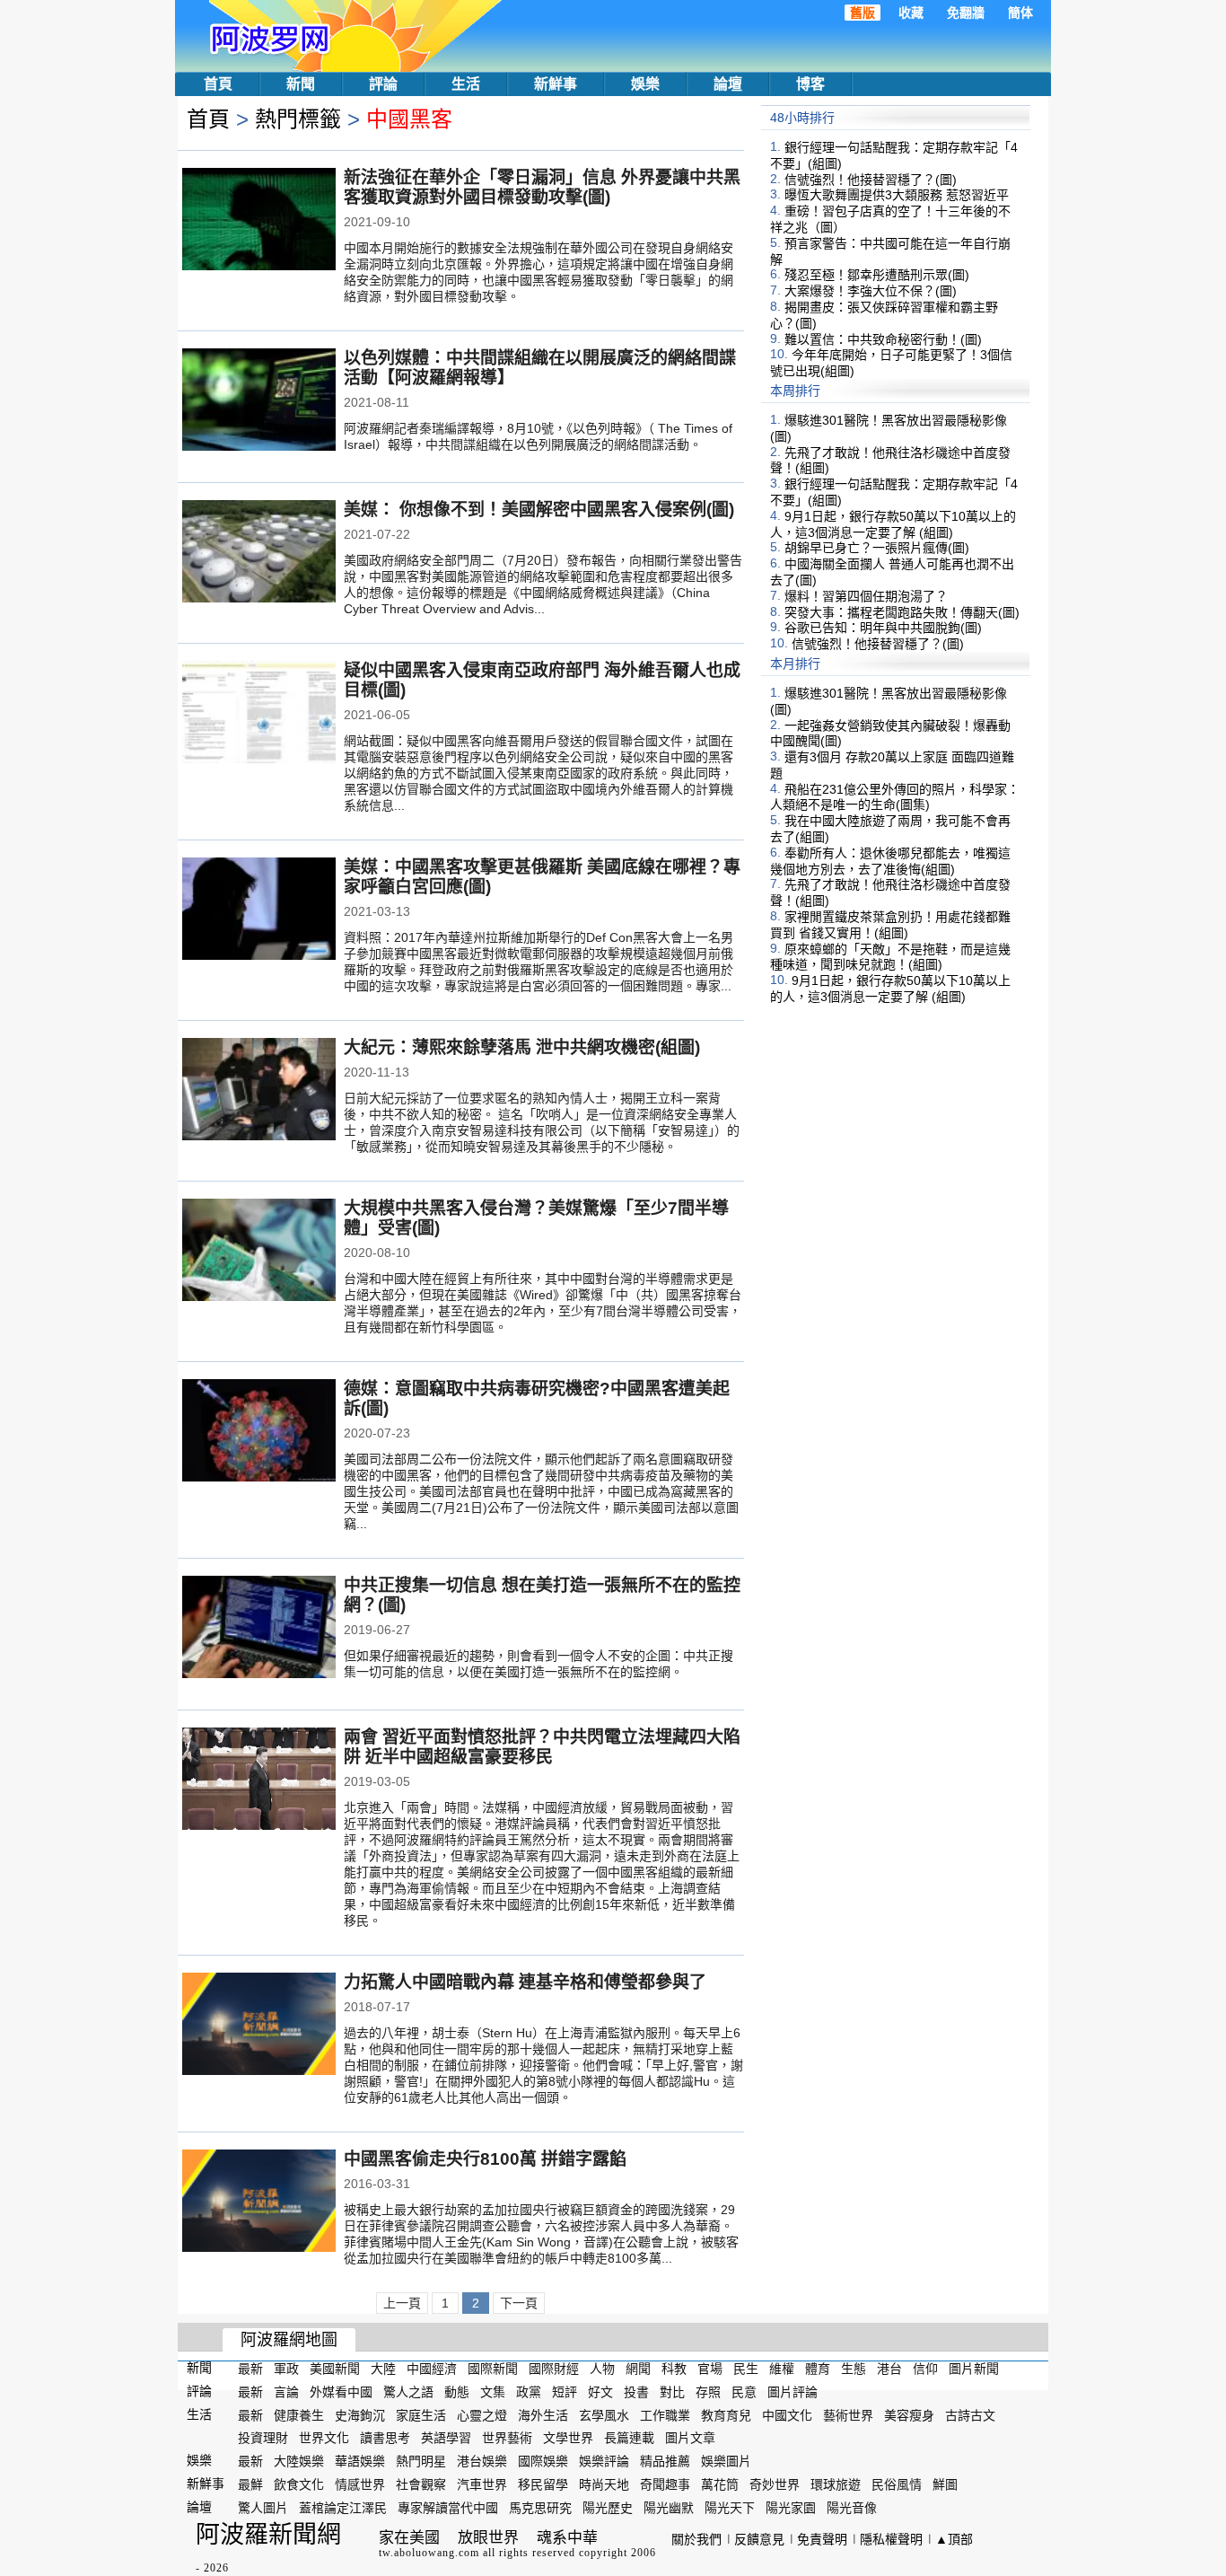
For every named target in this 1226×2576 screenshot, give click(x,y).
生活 (466, 84)
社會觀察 (421, 2484)
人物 (602, 2369)
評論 (383, 84)
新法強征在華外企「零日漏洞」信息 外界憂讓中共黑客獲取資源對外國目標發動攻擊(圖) (542, 187)
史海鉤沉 (360, 2414)
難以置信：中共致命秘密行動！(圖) (883, 338)
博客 (810, 84)
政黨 (529, 2392)
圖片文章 (690, 2438)
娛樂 (645, 84)
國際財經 (554, 2369)
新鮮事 (556, 84)
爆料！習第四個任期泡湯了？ (866, 596)
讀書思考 (385, 2438)
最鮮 (250, 2484)
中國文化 (787, 2414)
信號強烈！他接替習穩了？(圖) (871, 179)
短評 (565, 2392)
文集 (493, 2392)
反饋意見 (759, 2539)
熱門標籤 (298, 119)
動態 (457, 2392)
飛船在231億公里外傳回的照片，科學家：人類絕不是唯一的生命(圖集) (895, 796)
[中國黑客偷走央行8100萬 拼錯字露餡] (259, 2202)
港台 (889, 2369)
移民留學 (543, 2484)
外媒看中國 (341, 2392)
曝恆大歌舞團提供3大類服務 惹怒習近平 (897, 195)
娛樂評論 (604, 2461)
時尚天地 (604, 2484)
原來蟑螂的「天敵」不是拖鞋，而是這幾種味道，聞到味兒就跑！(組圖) (890, 956)
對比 (672, 2392)
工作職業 (665, 2414)
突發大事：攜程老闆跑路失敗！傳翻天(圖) (902, 611)
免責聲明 (822, 2539)
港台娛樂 (482, 2461)
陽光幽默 (669, 2508)
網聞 (638, 2369)
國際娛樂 (543, 2461)
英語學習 (446, 2438)
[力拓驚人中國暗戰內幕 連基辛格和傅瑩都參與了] (259, 2026)
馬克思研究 (540, 2508)
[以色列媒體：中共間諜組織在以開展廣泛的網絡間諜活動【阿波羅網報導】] (259, 401)
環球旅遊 (836, 2484)
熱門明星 (421, 2461)
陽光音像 (852, 2508)
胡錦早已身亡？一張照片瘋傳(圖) (877, 548)
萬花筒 (720, 2484)
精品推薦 (665, 2461)
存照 (708, 2392)
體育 (818, 2369)
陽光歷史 (608, 2508)
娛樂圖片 (726, 2461)
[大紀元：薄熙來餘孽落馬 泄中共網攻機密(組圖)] (259, 1091)
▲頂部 (954, 2539)
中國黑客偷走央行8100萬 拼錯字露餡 (485, 2159)
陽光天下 (730, 2508)
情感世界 (360, 2484)
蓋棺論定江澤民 (343, 2508)
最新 (250, 2369)
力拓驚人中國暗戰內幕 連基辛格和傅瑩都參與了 (525, 1982)
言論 (286, 2392)
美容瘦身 (909, 2414)
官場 (710, 2369)
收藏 (911, 13)
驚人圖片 (263, 2508)
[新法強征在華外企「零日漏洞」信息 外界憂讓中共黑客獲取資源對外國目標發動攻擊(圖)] (259, 221)
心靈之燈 (482, 2414)
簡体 (1020, 13)
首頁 (218, 84)
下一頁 (519, 2303)
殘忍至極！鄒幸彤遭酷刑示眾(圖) (877, 275)
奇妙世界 (775, 2484)
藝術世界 (848, 2414)
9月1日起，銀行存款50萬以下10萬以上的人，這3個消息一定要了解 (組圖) (893, 524)
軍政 (286, 2369)
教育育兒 (726, 2414)
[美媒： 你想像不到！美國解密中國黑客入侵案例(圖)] (259, 553)
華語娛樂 (360, 2461)
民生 (746, 2369)
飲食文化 (299, 2484)
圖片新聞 (974, 2369)
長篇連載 (629, 2438)
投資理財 (263, 2438)
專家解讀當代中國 (448, 2508)
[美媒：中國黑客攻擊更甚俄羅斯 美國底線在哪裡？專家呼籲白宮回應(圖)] (259, 910)
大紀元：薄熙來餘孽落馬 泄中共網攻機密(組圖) (522, 1047)
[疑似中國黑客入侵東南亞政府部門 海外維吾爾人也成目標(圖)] (259, 714)
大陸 (383, 2369)
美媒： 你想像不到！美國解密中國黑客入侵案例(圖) (539, 510)
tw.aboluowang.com (429, 2553)
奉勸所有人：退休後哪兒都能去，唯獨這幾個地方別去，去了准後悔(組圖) (890, 861)
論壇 (728, 84)
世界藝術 (507, 2438)
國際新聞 (493, 2369)
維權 (782, 2369)
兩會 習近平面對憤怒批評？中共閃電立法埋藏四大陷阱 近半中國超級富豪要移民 (542, 1747)
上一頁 (402, 2303)
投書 (636, 2392)
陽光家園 (791, 2508)
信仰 (925, 2369)
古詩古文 (970, 2414)
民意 (744, 2392)
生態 (854, 2369)
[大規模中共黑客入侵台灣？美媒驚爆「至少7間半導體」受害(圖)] (259, 1252)
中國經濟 (432, 2369)
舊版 (863, 13)
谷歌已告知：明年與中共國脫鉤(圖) (883, 628)
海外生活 (543, 2414)
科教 (674, 2369)
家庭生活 (421, 2414)
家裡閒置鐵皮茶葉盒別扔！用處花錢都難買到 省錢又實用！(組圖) (890, 925)
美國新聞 (335, 2369)
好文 (600, 2392)
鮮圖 (945, 2484)
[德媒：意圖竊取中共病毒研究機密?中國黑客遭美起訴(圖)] (259, 1432)
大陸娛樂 (299, 2461)
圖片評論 (793, 2392)
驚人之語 (408, 2392)
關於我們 (696, 2539)
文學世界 (568, 2438)
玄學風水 (604, 2414)
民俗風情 (897, 2484)
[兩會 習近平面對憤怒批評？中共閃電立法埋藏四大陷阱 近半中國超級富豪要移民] (259, 1780)
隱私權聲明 (891, 2539)
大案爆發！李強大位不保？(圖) (871, 291)
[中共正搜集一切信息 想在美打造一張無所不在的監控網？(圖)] (259, 1629)
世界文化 (324, 2438)
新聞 (301, 84)
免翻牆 (966, 13)
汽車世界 (482, 2484)
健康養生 (299, 2414)
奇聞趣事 (665, 2484)
